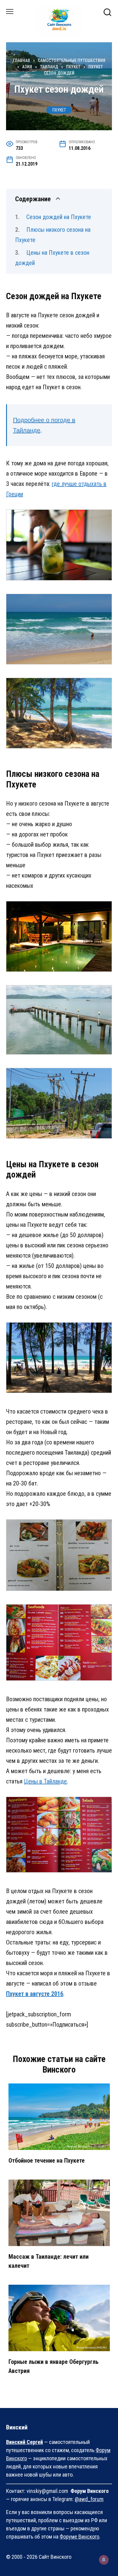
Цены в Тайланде (45, 1781)
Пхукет (59, 110)
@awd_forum (89, 2499)
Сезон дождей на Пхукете (59, 217)
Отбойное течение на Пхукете (47, 2161)
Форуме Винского (79, 2537)
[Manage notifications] (104, 2560)
